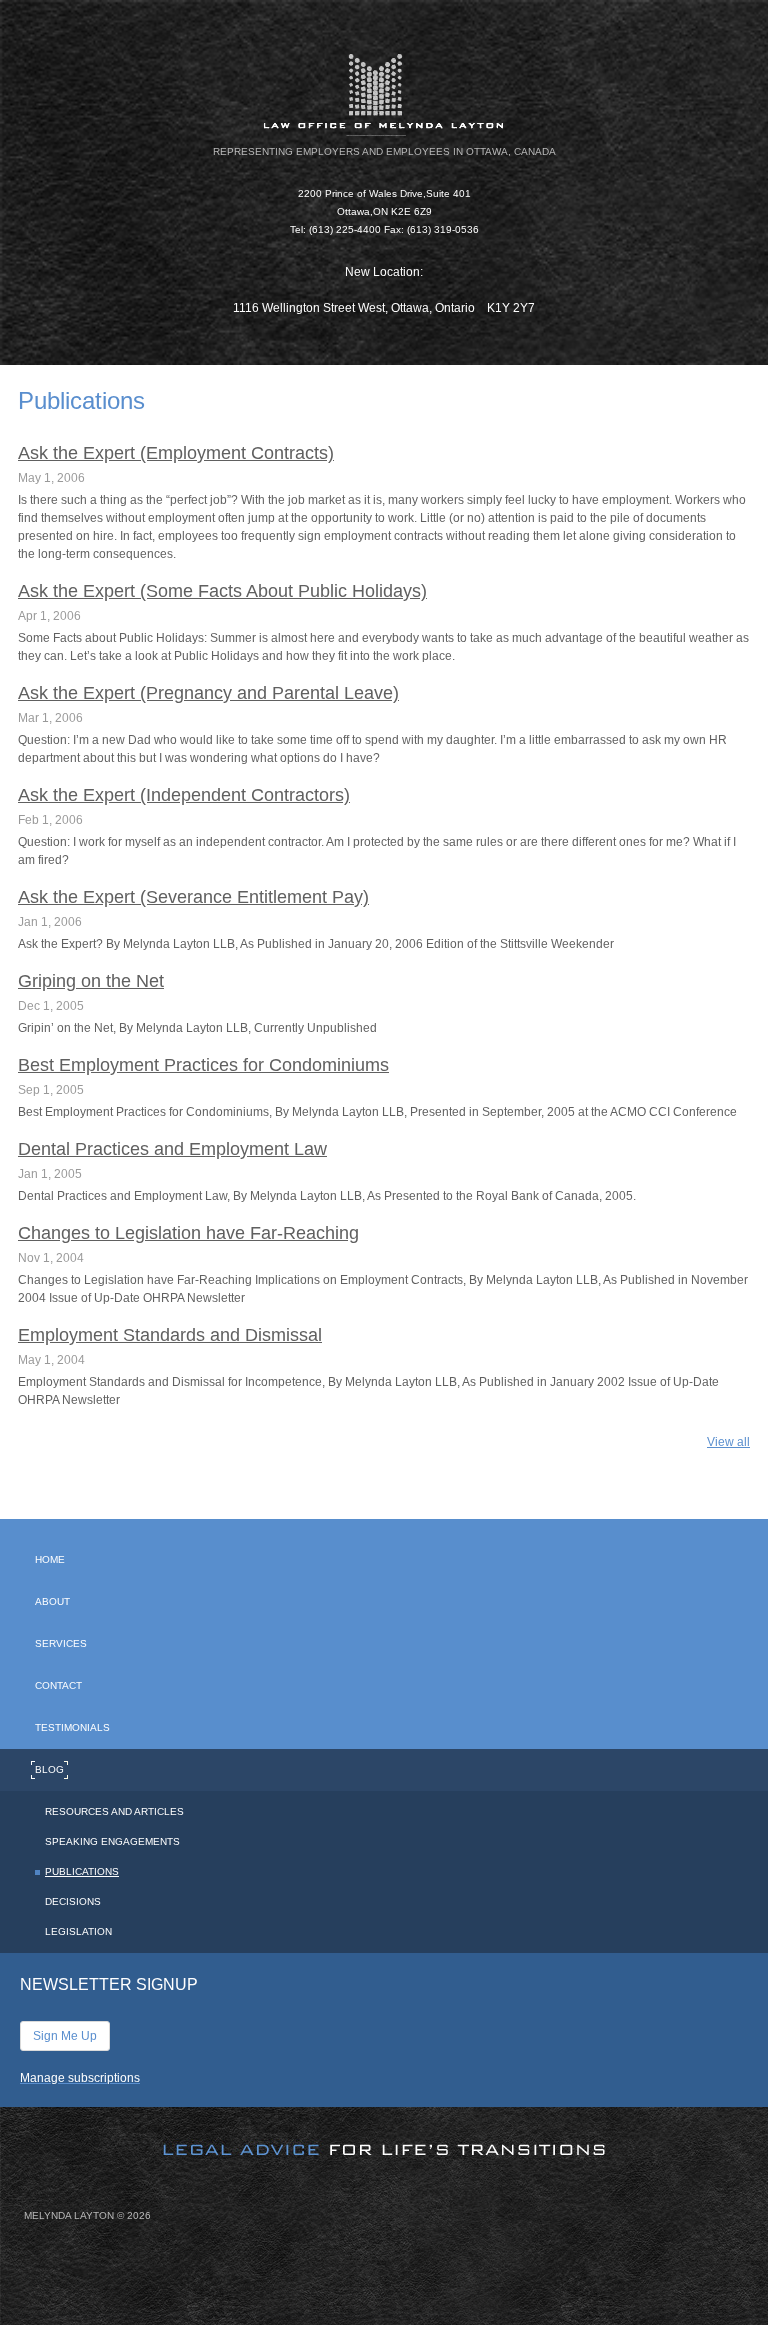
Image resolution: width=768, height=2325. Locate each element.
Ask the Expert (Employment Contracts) (176, 453)
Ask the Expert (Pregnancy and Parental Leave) (208, 693)
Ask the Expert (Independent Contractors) (184, 795)
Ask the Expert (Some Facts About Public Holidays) (222, 591)
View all (728, 1442)
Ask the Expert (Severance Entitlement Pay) (193, 897)
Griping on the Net (91, 981)
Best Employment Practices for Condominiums (203, 1065)
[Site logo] (384, 94)
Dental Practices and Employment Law (172, 1149)
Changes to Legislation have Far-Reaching (188, 1233)
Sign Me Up (65, 2036)
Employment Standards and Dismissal (170, 1335)
